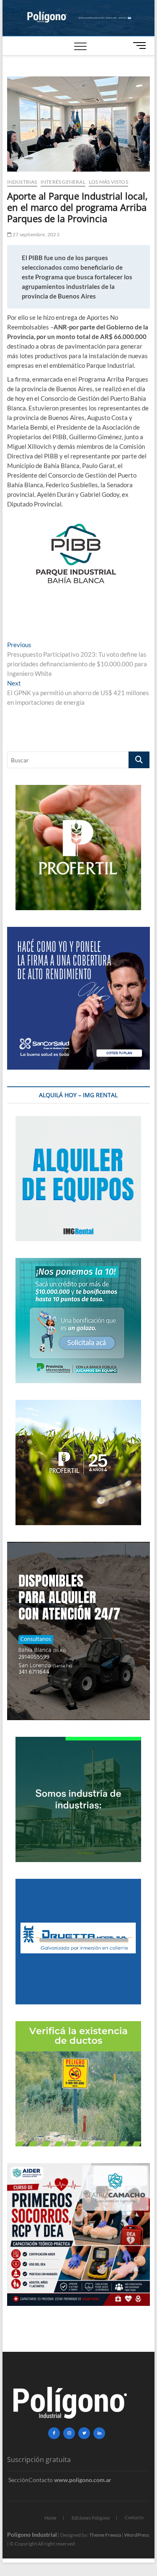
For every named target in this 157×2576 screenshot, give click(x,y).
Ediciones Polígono (91, 2518)
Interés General (63, 182)
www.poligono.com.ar (83, 2480)
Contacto (134, 2517)
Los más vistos (108, 182)
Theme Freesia (105, 2535)
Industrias (22, 182)
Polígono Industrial (32, 2534)
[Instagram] (69, 2433)
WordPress (137, 2535)
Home (50, 2518)
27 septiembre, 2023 (36, 234)
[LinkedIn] (99, 2433)
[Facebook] (54, 2433)
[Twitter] (84, 2433)
